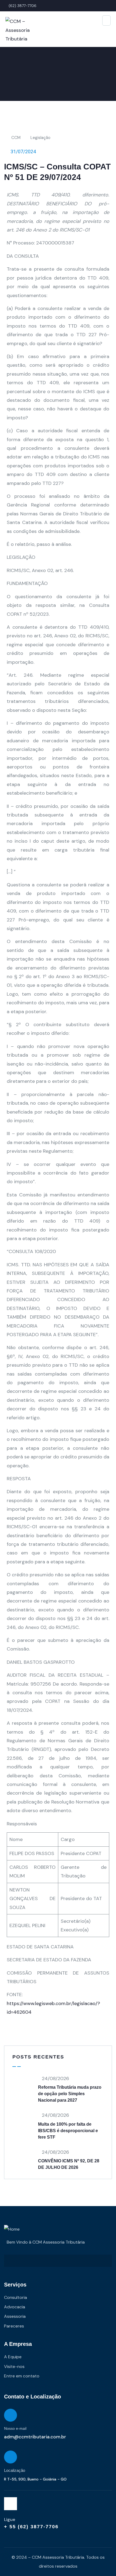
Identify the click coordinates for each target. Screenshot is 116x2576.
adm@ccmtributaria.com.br (35, 2437)
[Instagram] (11, 2504)
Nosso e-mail (15, 2428)
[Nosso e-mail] (11, 2415)
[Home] (12, 2229)
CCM (16, 138)
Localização (15, 2470)
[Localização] (11, 2457)
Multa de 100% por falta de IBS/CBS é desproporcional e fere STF (68, 2131)
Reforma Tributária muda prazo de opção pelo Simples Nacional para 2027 (70, 2094)
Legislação (40, 138)
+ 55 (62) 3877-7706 (31, 2527)
